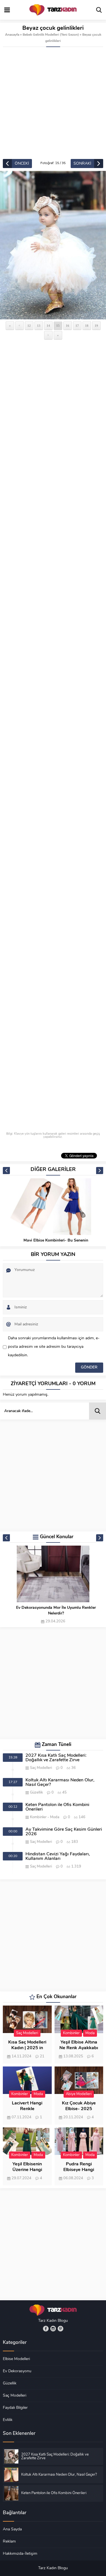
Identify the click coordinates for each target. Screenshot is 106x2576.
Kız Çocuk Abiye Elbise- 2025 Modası (79, 2109)
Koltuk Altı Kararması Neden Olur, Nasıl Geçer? (60, 1783)
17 (77, 326)
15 (58, 326)
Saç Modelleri (41, 1768)
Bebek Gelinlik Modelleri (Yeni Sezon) (51, 35)
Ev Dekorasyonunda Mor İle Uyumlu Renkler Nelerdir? (56, 1611)
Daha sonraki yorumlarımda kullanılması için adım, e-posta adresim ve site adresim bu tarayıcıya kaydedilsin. (54, 1347)
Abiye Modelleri (79, 2094)
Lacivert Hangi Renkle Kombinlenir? (27, 2109)
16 (68, 326)
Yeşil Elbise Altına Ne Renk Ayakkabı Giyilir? (79, 2048)
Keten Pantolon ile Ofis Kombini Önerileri (57, 1807)
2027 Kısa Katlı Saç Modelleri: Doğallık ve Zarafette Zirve (56, 1758)
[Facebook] (46, 2329)
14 (48, 326)
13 (39, 326)
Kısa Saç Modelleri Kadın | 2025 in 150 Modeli (27, 2048)
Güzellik (36, 1793)
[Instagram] (53, 2329)
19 (96, 326)
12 (29, 326)
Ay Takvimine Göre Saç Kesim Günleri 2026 (64, 1832)
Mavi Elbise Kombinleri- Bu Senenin (56, 1241)
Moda (55, 1817)
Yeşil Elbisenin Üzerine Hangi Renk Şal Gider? (27, 2170)
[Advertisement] (53, 103)
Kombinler (38, 1817)
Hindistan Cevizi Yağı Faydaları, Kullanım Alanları (58, 1856)
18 (87, 326)
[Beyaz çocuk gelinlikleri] (53, 245)
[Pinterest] (60, 2329)
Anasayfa (12, 35)
